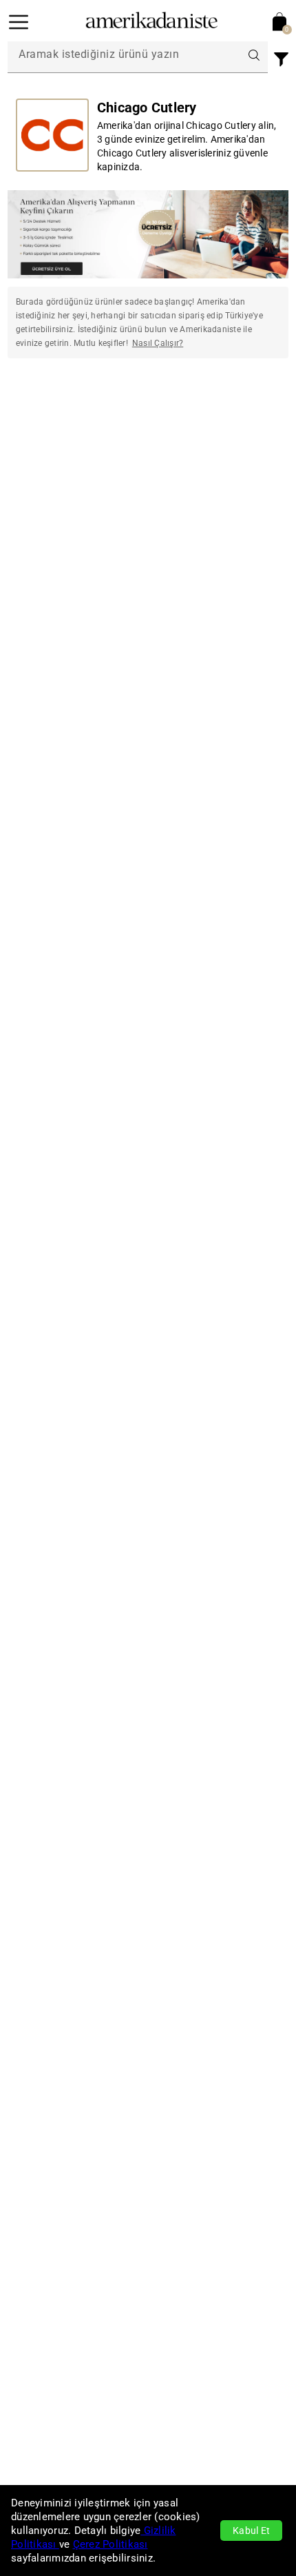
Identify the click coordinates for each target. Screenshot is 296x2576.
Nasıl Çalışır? (158, 343)
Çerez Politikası (110, 2544)
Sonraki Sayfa (239, 412)
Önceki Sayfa (57, 412)
